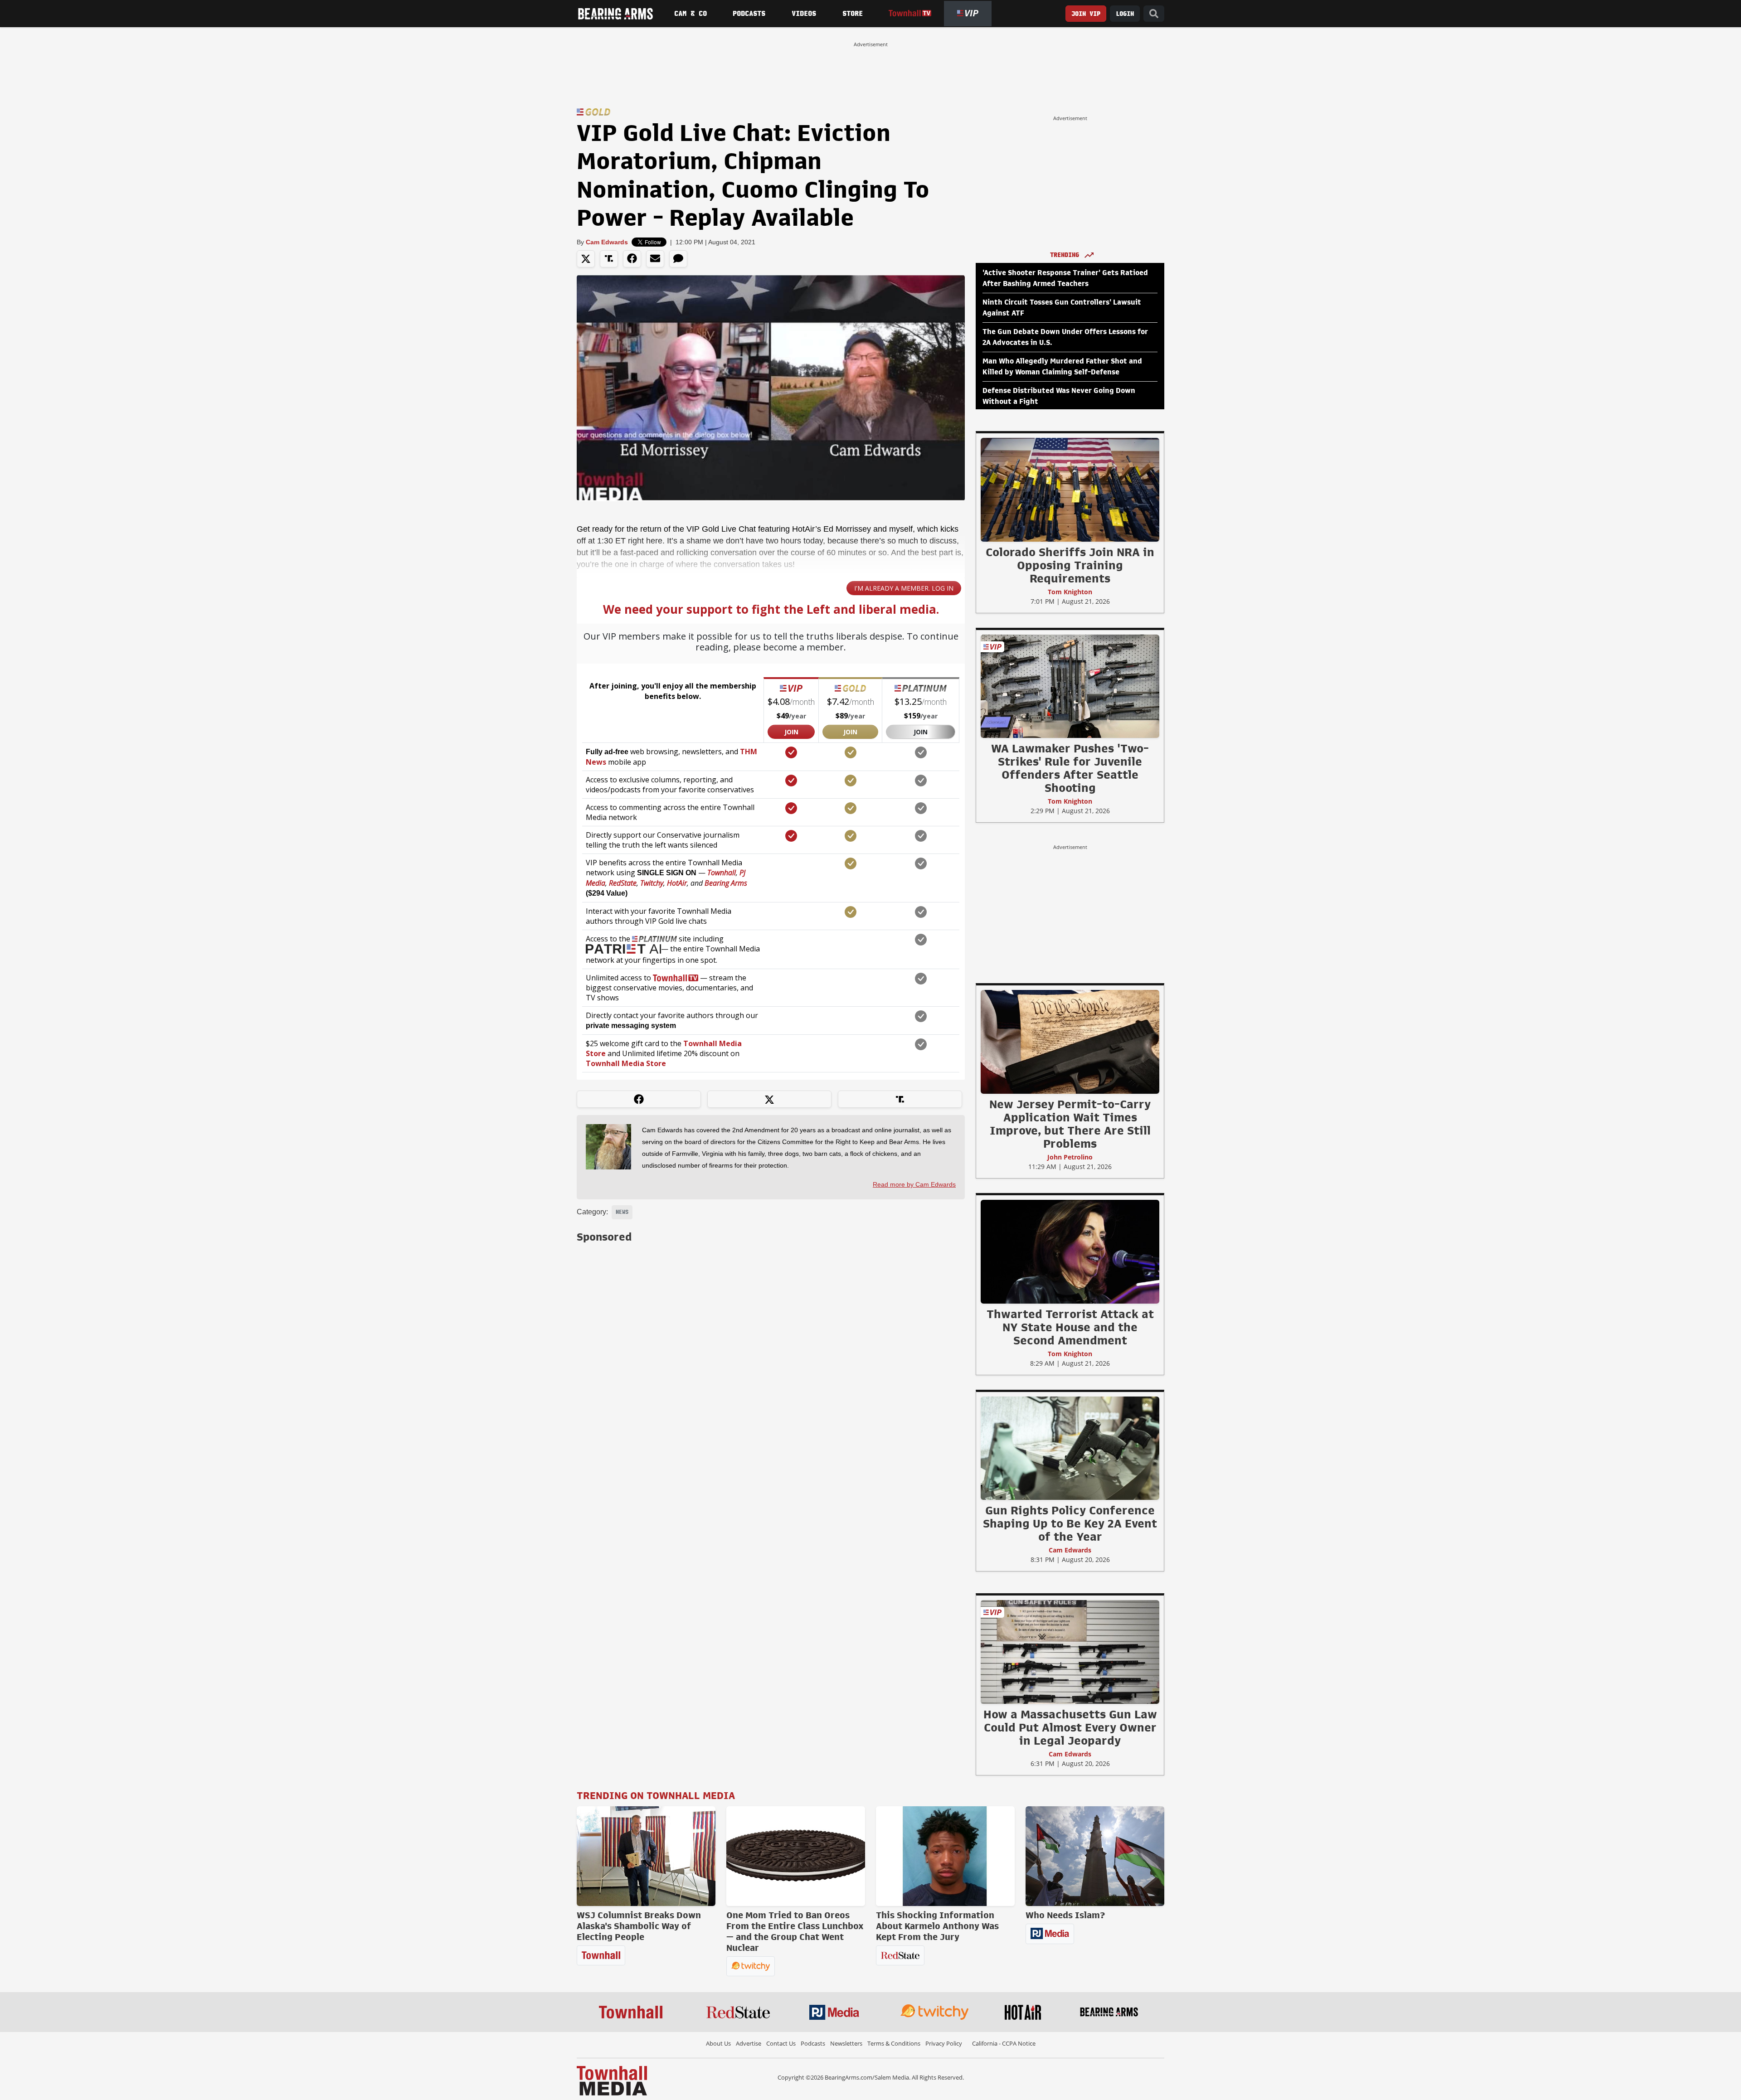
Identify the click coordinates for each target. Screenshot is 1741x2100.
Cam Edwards (607, 242)
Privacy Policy (944, 2043)
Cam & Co (691, 14)
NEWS (622, 1212)
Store (853, 14)
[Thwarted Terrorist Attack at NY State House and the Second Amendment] (1070, 1251)
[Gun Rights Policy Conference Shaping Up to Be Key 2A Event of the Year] (1070, 1448)
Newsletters (846, 2043)
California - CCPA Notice (1004, 2043)
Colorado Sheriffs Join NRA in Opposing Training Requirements (1070, 565)
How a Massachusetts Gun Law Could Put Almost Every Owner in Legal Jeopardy (1070, 1727)
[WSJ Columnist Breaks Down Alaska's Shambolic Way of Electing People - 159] (646, 1856)
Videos (804, 14)
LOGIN (1125, 14)
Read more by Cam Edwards (914, 1184)
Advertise (749, 2043)
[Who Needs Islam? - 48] (1095, 1856)
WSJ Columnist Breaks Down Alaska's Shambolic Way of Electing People (639, 1926)
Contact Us (781, 2043)
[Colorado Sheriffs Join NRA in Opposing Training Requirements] (1070, 490)
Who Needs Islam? (1065, 1915)
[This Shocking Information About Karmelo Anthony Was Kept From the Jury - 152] (945, 1856)
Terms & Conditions (894, 2043)
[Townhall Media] (612, 2080)
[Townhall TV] (910, 13)
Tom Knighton (1070, 592)
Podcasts (749, 14)
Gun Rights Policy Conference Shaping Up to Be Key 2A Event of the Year (1070, 1523)
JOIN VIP (1086, 14)
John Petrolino (1070, 1157)
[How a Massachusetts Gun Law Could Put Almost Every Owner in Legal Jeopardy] (1070, 1652)
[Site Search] (1154, 14)
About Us (718, 2043)
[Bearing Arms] (615, 14)
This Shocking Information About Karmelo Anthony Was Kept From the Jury (937, 1926)
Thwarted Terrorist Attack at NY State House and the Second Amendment (1070, 1327)
